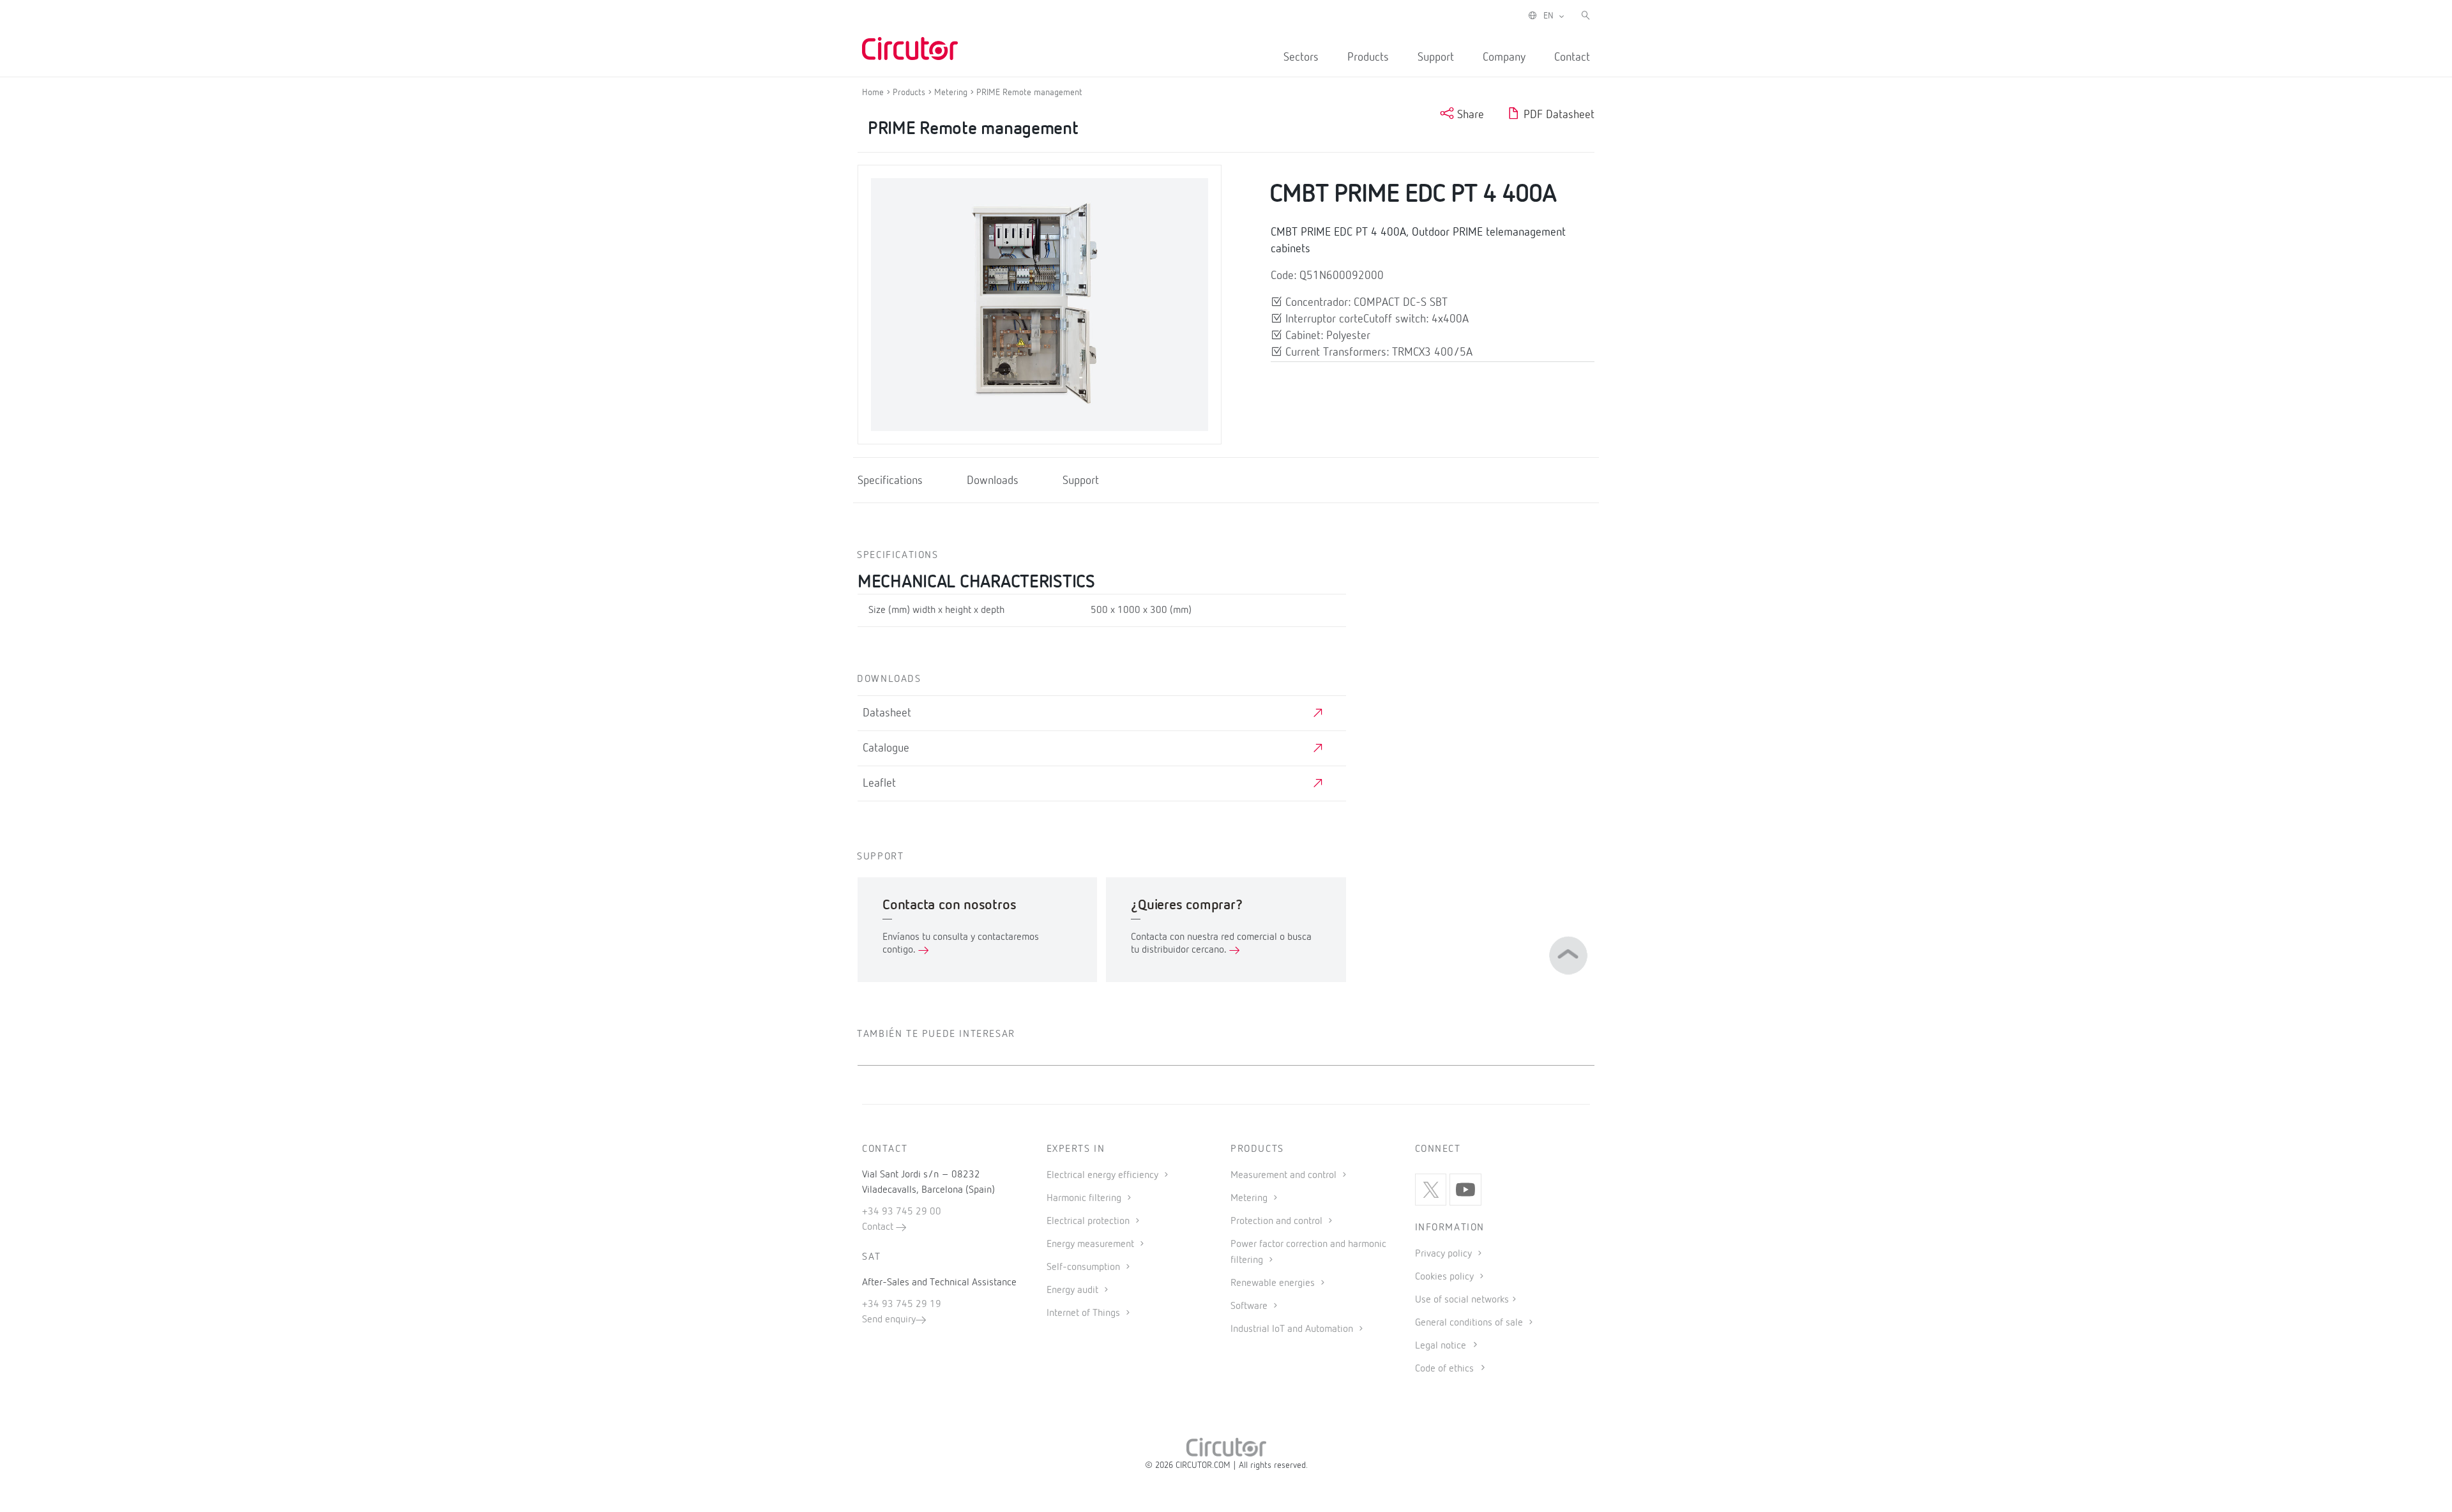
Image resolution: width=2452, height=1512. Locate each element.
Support (1436, 57)
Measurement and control (1285, 1176)
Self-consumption (1085, 1267)
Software (1250, 1306)
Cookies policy (1446, 1277)
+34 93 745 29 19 (902, 1304)
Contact (1572, 57)
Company (1504, 57)
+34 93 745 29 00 (902, 1212)
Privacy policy (1445, 1254)
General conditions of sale (1470, 1323)
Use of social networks (1462, 1300)
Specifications (890, 481)
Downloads (993, 481)
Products (1368, 57)
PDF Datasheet (1557, 115)
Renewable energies (1274, 1283)
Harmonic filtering (1085, 1198)
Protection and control (1278, 1221)
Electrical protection (1089, 1221)
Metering (1250, 1198)
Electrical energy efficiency (1104, 1176)
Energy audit (1074, 1290)
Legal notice (1441, 1346)
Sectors (1301, 57)
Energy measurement (1092, 1244)
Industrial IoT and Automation (1293, 1329)
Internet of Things (1085, 1313)
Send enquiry (889, 1320)
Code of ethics (1444, 1369)
